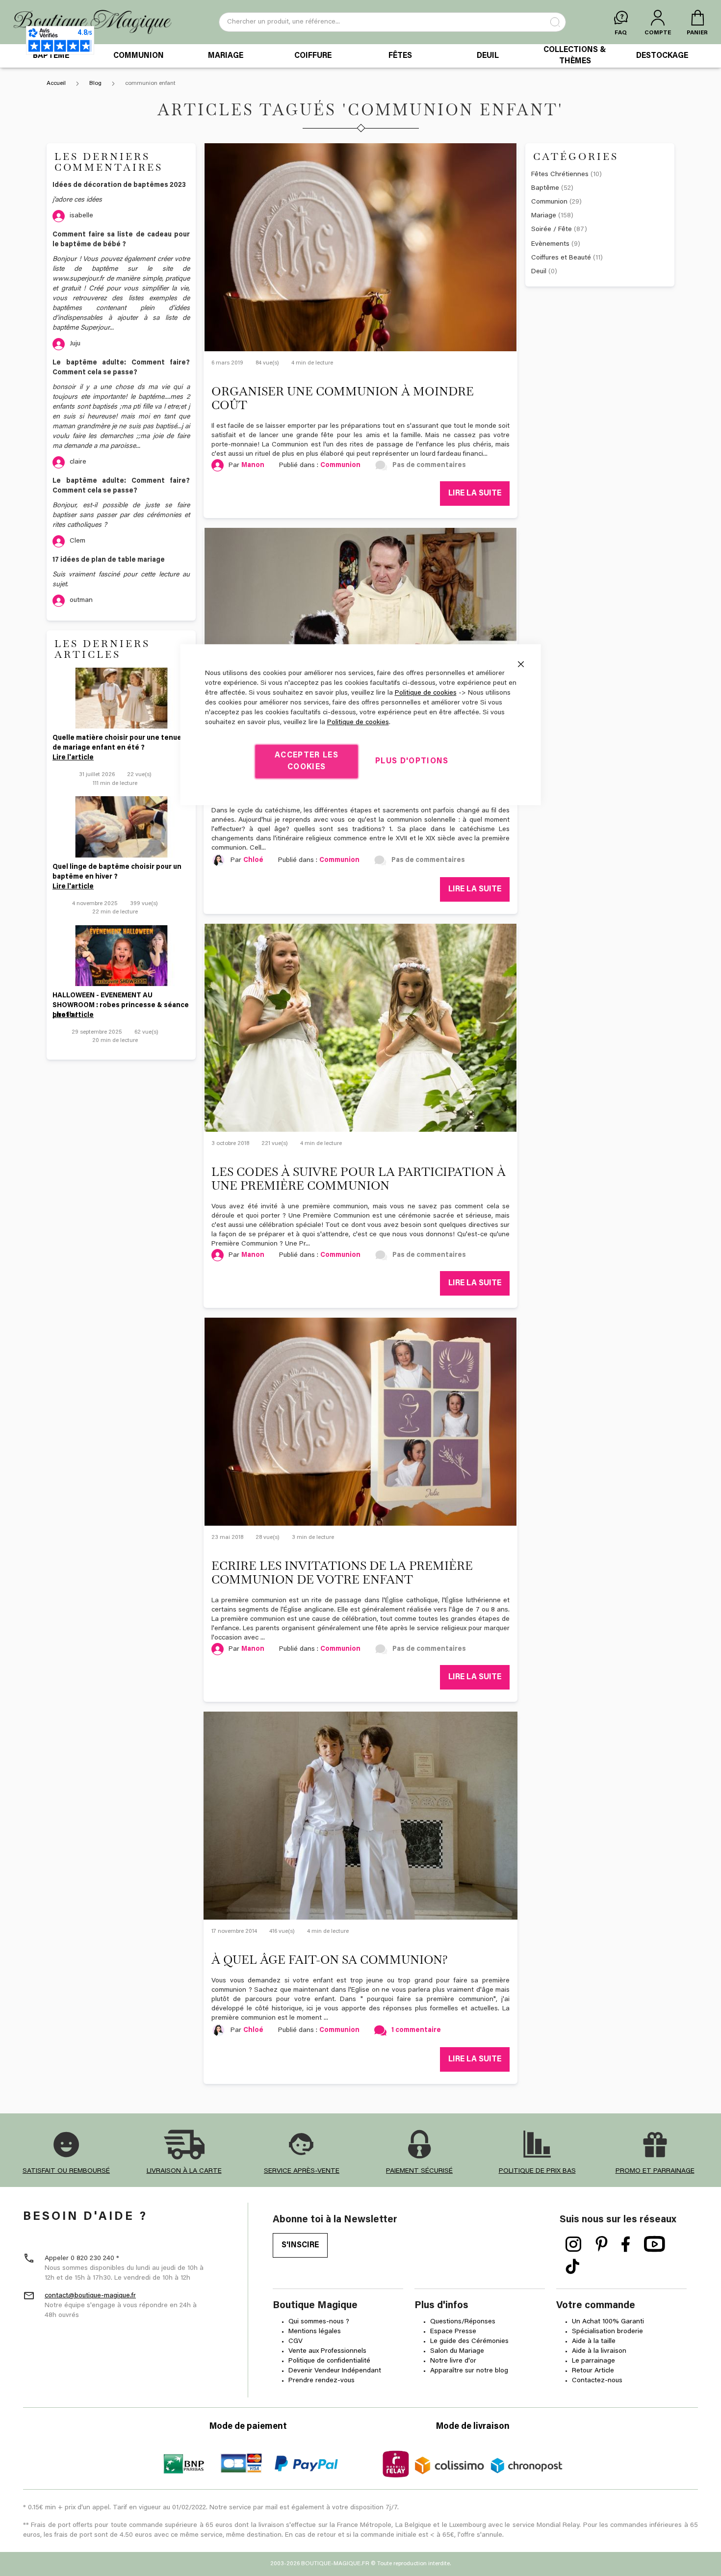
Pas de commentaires (429, 466)
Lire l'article (73, 758)
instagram (574, 2244)
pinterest (602, 2244)
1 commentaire (416, 2030)
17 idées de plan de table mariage (109, 560)
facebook (626, 2244)
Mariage (552, 216)
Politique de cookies (426, 693)
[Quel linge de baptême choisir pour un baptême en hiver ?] (121, 827)
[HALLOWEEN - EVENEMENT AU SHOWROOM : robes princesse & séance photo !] (121, 956)
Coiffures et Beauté (567, 258)
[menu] (360, 56)
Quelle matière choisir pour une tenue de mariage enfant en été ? (117, 743)
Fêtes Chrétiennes (566, 175)
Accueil (57, 83)
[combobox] (392, 22)
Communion (340, 466)
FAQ (621, 33)
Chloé (253, 2030)
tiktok (572, 2267)
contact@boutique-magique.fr (90, 2296)
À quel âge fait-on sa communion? (330, 1960)
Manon (253, 466)
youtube (655, 2244)
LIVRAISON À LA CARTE (184, 2171)
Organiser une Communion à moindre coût (343, 398)
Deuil (544, 272)
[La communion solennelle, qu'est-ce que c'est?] (360, 632)
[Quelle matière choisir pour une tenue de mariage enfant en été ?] (121, 698)
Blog (96, 83)
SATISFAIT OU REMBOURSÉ (66, 2171)
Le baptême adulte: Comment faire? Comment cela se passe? (121, 368)
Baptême (552, 188)
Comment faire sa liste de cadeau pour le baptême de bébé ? (121, 240)
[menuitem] (51, 56)
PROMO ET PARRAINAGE (655, 2171)
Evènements (556, 244)
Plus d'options (412, 761)
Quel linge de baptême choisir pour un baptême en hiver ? (117, 872)
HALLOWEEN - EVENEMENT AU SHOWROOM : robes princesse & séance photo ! (121, 1002)
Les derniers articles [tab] (102, 649)
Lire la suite (475, 494)
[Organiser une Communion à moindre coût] (360, 247)
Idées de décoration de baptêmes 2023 (119, 185)
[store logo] (92, 22)
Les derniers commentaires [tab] (109, 162)
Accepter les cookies (307, 761)
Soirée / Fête (559, 230)
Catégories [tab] (576, 156)
